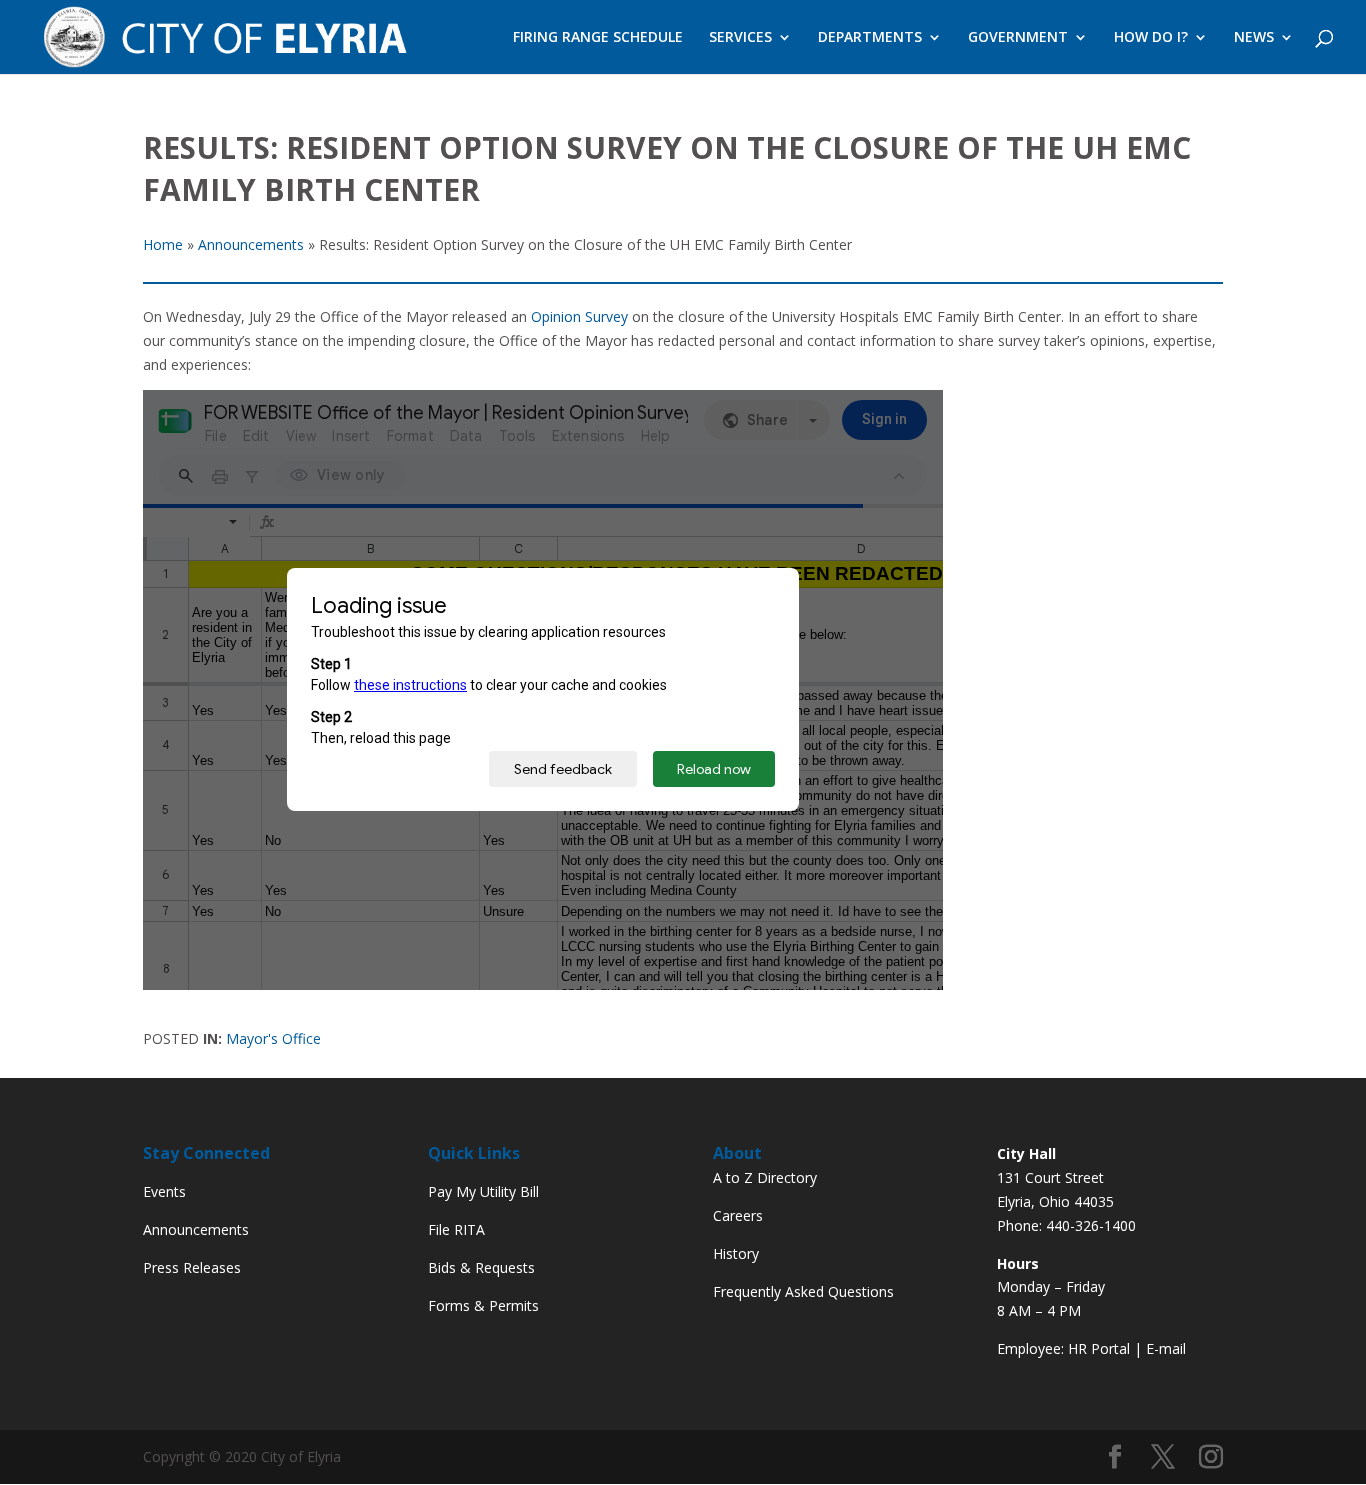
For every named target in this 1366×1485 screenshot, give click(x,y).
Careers (738, 1215)
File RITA (456, 1229)
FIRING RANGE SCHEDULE (598, 38)
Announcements (196, 1229)
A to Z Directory (765, 1177)
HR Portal (1099, 1348)
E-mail (1166, 1348)
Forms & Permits (483, 1305)
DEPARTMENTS (870, 38)
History (736, 1253)
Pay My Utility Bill (483, 1191)
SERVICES (740, 38)
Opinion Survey (579, 316)
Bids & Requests (481, 1267)
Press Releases (192, 1267)
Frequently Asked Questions (803, 1291)
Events (164, 1191)
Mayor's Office (273, 1038)
